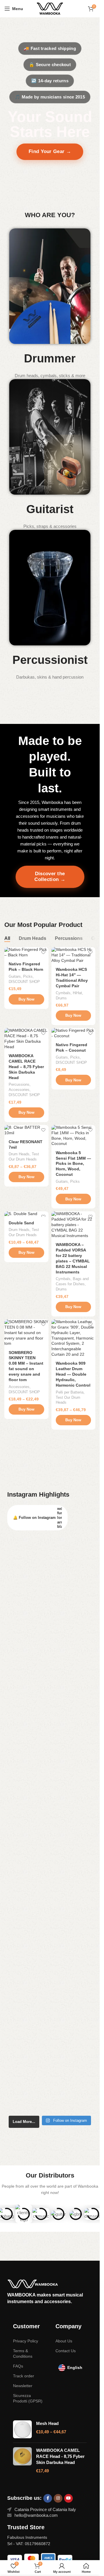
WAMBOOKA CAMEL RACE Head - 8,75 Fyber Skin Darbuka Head (60, 2456)
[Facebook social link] (48, 2498)
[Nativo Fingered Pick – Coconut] (74, 1033)
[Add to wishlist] (43, 952)
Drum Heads (19, 1154)
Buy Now (26, 999)
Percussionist (50, 660)
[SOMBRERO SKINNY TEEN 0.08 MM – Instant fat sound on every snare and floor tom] (26, 1333)
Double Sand (21, 1223)
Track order (24, 2376)
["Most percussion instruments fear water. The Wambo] (50, 1626)
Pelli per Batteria (70, 1392)
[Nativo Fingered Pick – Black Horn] (26, 953)
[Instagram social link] (58, 2498)
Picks (28, 976)
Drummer (50, 358)
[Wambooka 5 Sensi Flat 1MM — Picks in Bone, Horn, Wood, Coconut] (74, 1136)
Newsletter (23, 2386)
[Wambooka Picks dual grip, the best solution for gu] (50, 1681)
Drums (61, 998)
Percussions (19, 1084)
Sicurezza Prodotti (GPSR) (28, 2398)
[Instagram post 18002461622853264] (50, 2107)
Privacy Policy (26, 2341)
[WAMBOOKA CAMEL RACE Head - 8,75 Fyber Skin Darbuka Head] (22, 2460)
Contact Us (66, 2351)
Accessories (19, 1090)
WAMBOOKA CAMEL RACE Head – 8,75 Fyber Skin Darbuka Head (26, 1067)
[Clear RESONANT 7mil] (26, 1130)
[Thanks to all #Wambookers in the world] (50, 2098)
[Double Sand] (26, 1214)
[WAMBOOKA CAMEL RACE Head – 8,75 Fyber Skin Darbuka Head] (26, 1039)
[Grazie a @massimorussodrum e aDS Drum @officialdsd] (50, 1757)
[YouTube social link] (68, 2498)
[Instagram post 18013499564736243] (50, 1549)
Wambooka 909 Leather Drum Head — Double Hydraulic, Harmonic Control (73, 1374)
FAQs (18, 2366)
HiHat (77, 993)
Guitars (15, 976)
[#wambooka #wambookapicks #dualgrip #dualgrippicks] (50, 2057)
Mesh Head (47, 2423)
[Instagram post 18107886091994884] (50, 1569)
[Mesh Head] (22, 2429)
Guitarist (50, 509)
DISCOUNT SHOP (24, 982)
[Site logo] (50, 8)
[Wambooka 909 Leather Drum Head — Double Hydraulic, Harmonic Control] (74, 1338)
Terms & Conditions (23, 2353)
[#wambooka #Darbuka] (50, 1578)
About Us (64, 2341)
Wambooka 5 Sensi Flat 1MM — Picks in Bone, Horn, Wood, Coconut (73, 1164)
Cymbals (63, 993)
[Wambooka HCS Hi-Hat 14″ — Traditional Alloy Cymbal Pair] (74, 955)
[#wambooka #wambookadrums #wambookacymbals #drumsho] (50, 1871)
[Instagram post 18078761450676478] (50, 1559)
